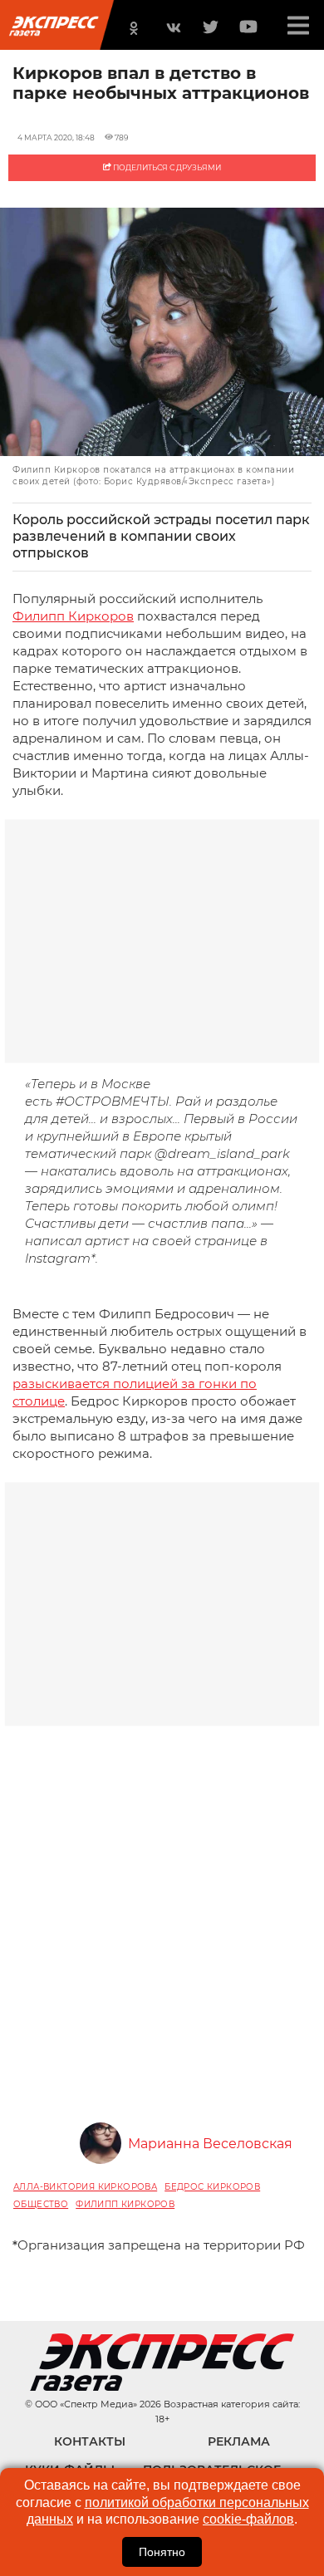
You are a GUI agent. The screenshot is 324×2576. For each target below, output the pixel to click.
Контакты (90, 2441)
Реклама (239, 2441)
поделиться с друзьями (166, 167)
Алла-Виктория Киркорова (85, 2187)
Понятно (162, 2552)
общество (41, 2204)
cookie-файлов (248, 2519)
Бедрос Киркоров (212, 2187)
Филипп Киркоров (73, 616)
